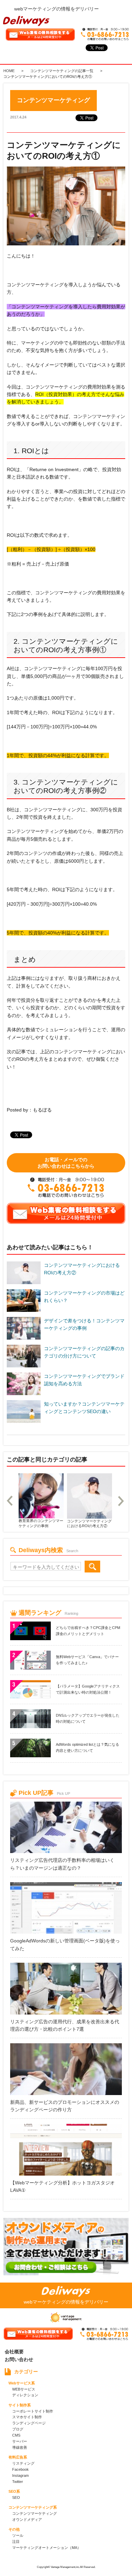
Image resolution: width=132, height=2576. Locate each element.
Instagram (20, 2475)
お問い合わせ (19, 2359)
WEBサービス (24, 2389)
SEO (16, 2497)
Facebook (20, 2469)
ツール (18, 2535)
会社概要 (14, 2352)
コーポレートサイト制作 (33, 2411)
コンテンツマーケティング (35, 2513)
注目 (16, 2541)
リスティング (23, 2463)
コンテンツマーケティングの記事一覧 (62, 71)
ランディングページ (29, 2423)
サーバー (20, 2441)
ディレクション (25, 2395)
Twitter (18, 2482)
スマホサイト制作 (27, 2417)
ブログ (18, 2429)
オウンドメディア (27, 2519)
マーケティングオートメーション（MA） (47, 2548)
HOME (9, 71)
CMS (16, 2435)
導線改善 (20, 2447)
